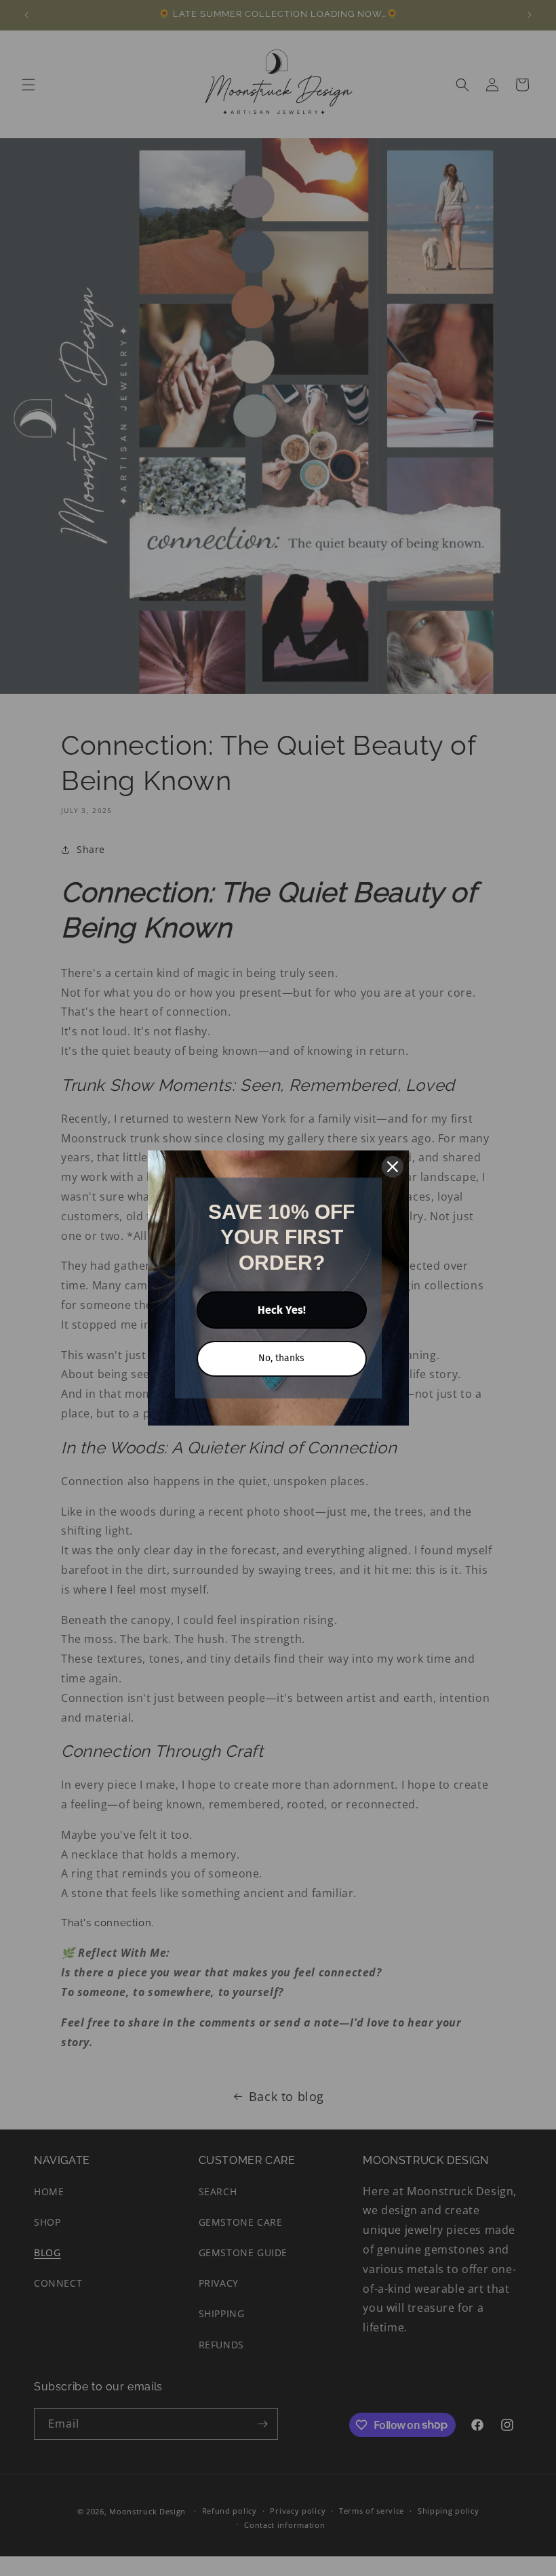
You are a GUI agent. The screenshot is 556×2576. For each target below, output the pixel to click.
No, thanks (281, 1358)
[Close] (393, 1167)
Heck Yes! (282, 1310)
